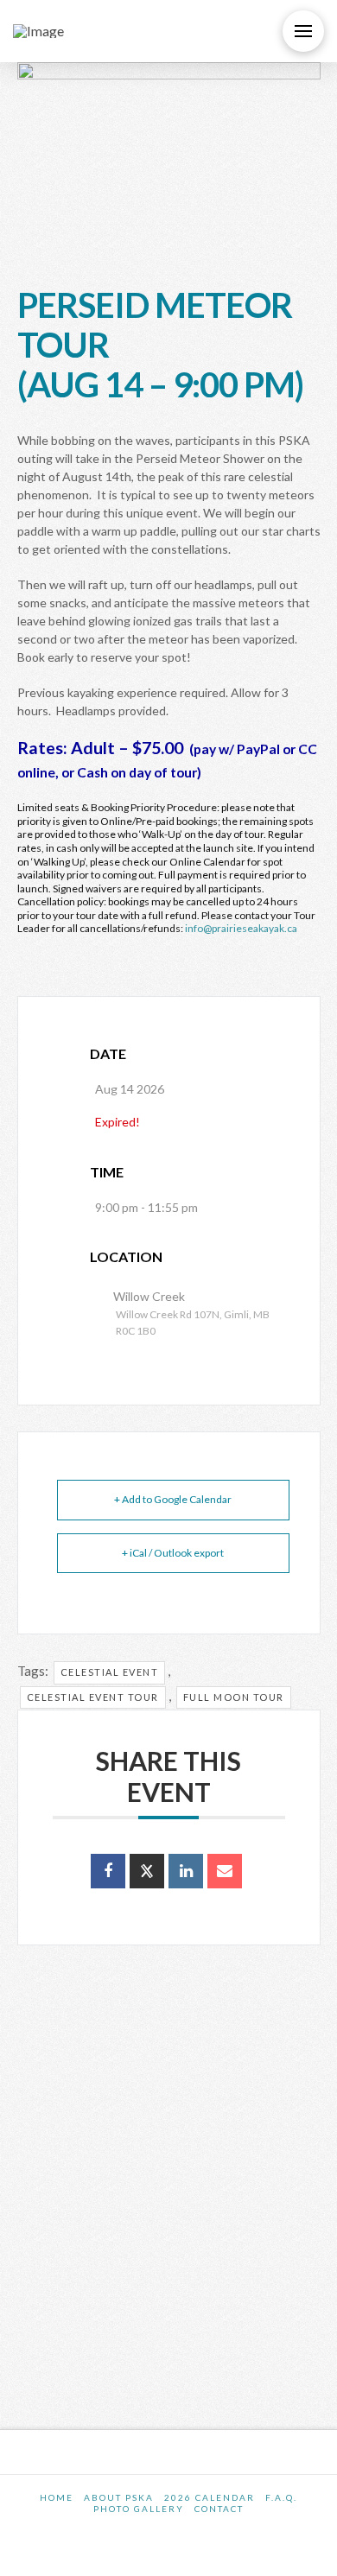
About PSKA (119, 2497)
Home (57, 2497)
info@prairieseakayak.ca (241, 928)
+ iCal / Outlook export (173, 1553)
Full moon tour (234, 1697)
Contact (219, 2509)
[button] (303, 31)
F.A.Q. (281, 2497)
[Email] (225, 1871)
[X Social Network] (147, 1871)
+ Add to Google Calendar (173, 1499)
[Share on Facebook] (108, 1871)
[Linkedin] (186, 1871)
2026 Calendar (210, 2497)
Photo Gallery (139, 2509)
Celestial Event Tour (93, 1697)
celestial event (110, 1672)
